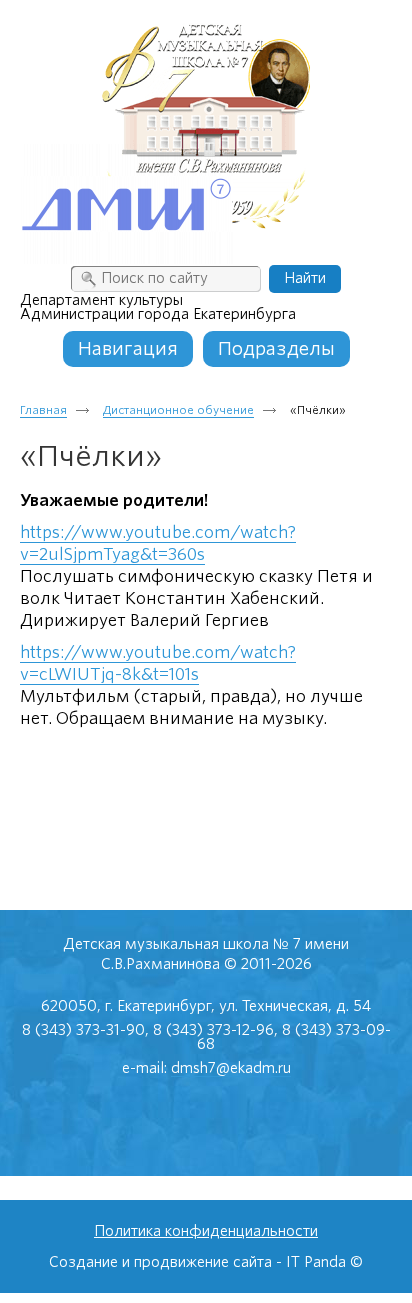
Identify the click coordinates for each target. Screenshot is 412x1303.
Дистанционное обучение (178, 410)
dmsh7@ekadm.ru (231, 1068)
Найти (305, 278)
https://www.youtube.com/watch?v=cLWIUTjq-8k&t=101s (158, 663)
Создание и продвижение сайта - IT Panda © (206, 1262)
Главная (43, 410)
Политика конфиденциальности (206, 1231)
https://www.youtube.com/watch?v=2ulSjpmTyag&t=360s (158, 543)
